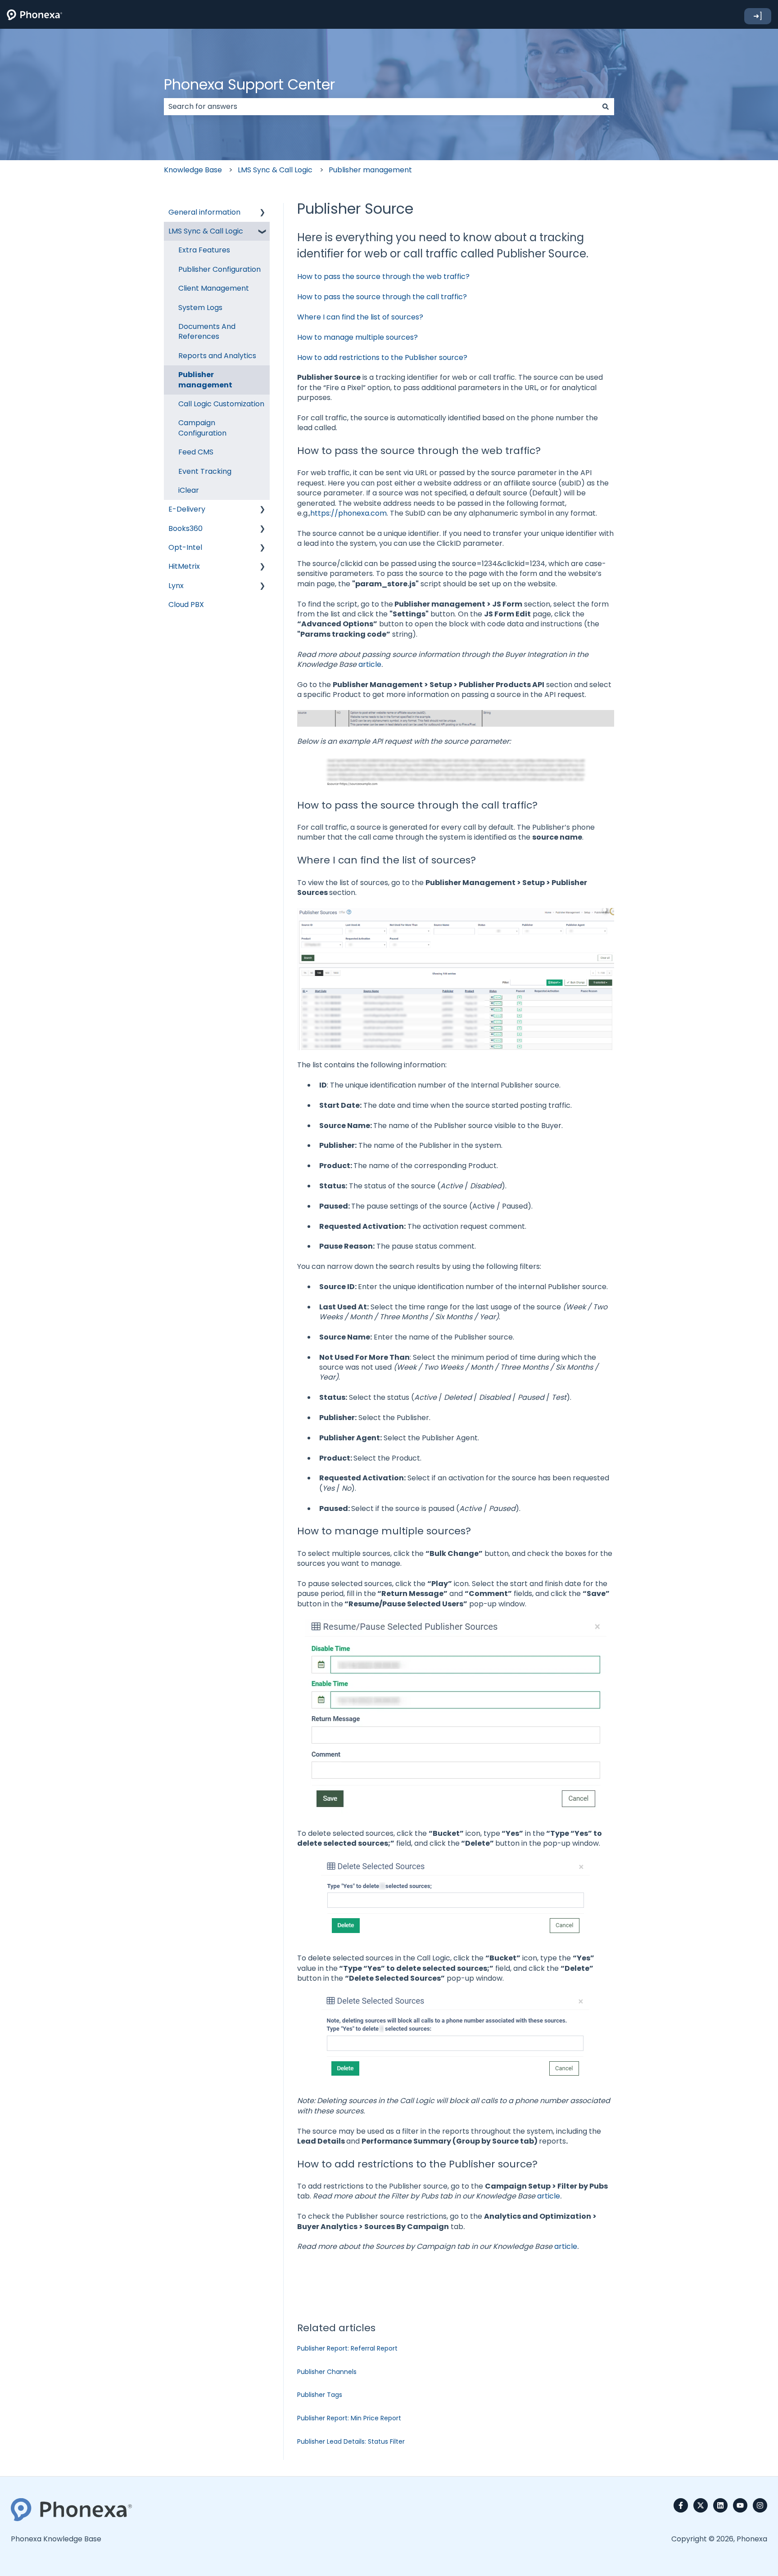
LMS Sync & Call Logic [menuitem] (206, 231)
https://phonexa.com (348, 513)
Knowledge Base (193, 170)
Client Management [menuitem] (214, 288)
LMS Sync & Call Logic (275, 170)
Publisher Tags (320, 2395)
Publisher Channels (327, 2372)
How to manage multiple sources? (357, 337)
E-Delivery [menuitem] (187, 509)
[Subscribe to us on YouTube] (740, 2505)
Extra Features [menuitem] (204, 250)
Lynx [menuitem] (176, 586)
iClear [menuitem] (189, 490)
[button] (262, 213)
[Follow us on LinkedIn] (720, 2505)
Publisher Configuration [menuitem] (219, 269)
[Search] (606, 107)
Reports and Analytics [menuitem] (217, 356)
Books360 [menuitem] (185, 528)
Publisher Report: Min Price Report (349, 2418)
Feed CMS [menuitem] (196, 452)
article (370, 664)
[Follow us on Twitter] (701, 2505)
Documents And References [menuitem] (207, 331)
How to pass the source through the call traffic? (382, 297)
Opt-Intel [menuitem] (185, 547)
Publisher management (370, 170)
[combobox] (380, 107)
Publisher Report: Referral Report (347, 2348)
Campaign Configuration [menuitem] (202, 428)
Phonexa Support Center (249, 84)
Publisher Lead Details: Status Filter (351, 2441)
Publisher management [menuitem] (205, 380)
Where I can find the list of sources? (360, 317)
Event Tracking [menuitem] (205, 471)
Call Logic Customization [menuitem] (221, 404)
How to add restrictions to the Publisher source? (382, 357)
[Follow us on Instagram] (760, 2505)
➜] (758, 16)
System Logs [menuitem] (200, 308)
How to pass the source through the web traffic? (383, 276)
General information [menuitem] (204, 212)
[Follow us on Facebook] (681, 2505)
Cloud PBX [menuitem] (186, 605)
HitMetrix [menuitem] (184, 566)
